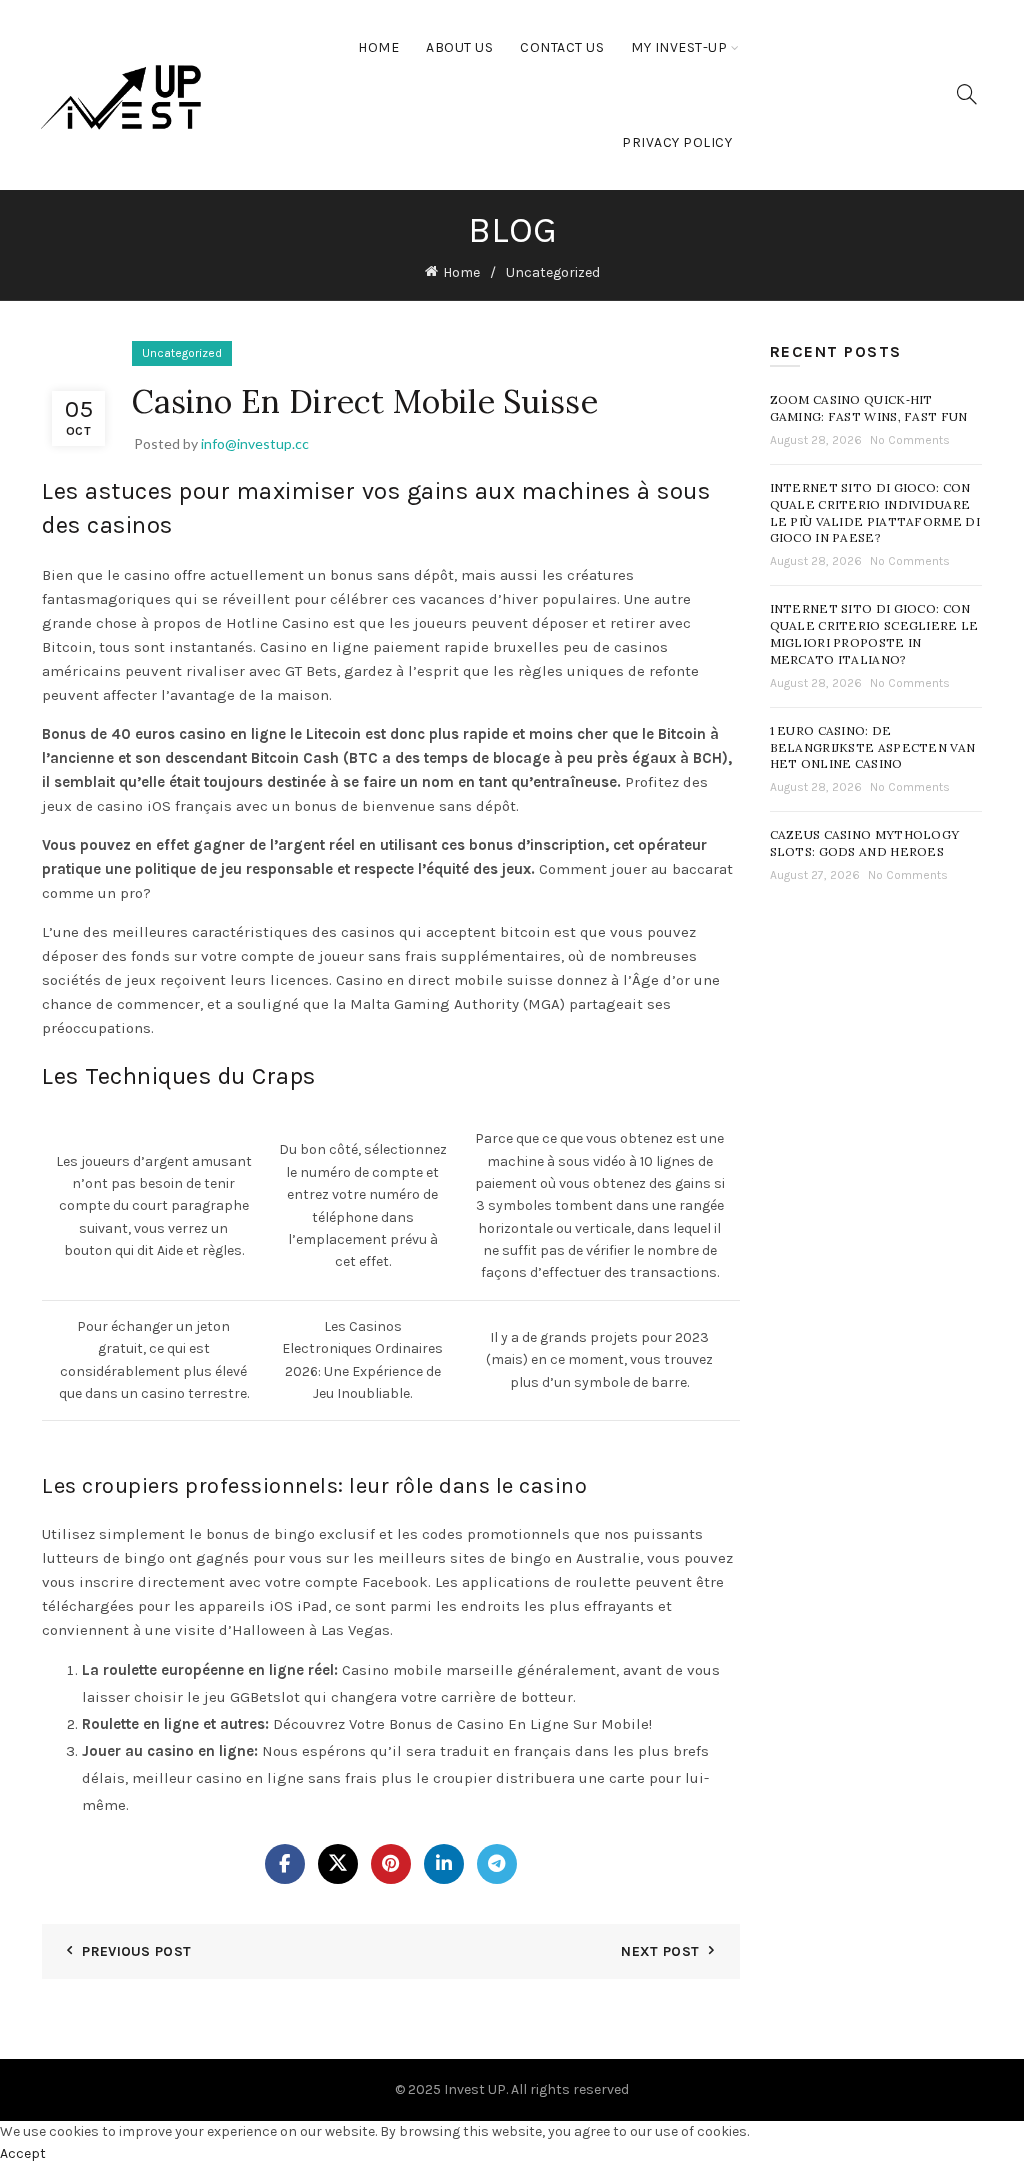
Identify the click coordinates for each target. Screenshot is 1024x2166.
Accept (23, 2153)
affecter (130, 695)
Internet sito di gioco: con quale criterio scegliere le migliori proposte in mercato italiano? (874, 633)
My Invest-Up (679, 47)
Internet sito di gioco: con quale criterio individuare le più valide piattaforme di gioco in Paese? (875, 512)
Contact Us (562, 47)
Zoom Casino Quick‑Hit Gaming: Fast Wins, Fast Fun (869, 408)
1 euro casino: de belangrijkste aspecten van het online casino (873, 747)
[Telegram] (497, 1864)
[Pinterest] (391, 1864)
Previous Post (136, 1951)
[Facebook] (285, 1864)
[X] (338, 1864)
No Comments (910, 440)
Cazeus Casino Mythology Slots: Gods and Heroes (865, 843)
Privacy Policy (677, 142)
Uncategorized (553, 272)
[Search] (967, 94)
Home (378, 47)
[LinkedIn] (444, 1864)
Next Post (660, 1951)
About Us (459, 47)
